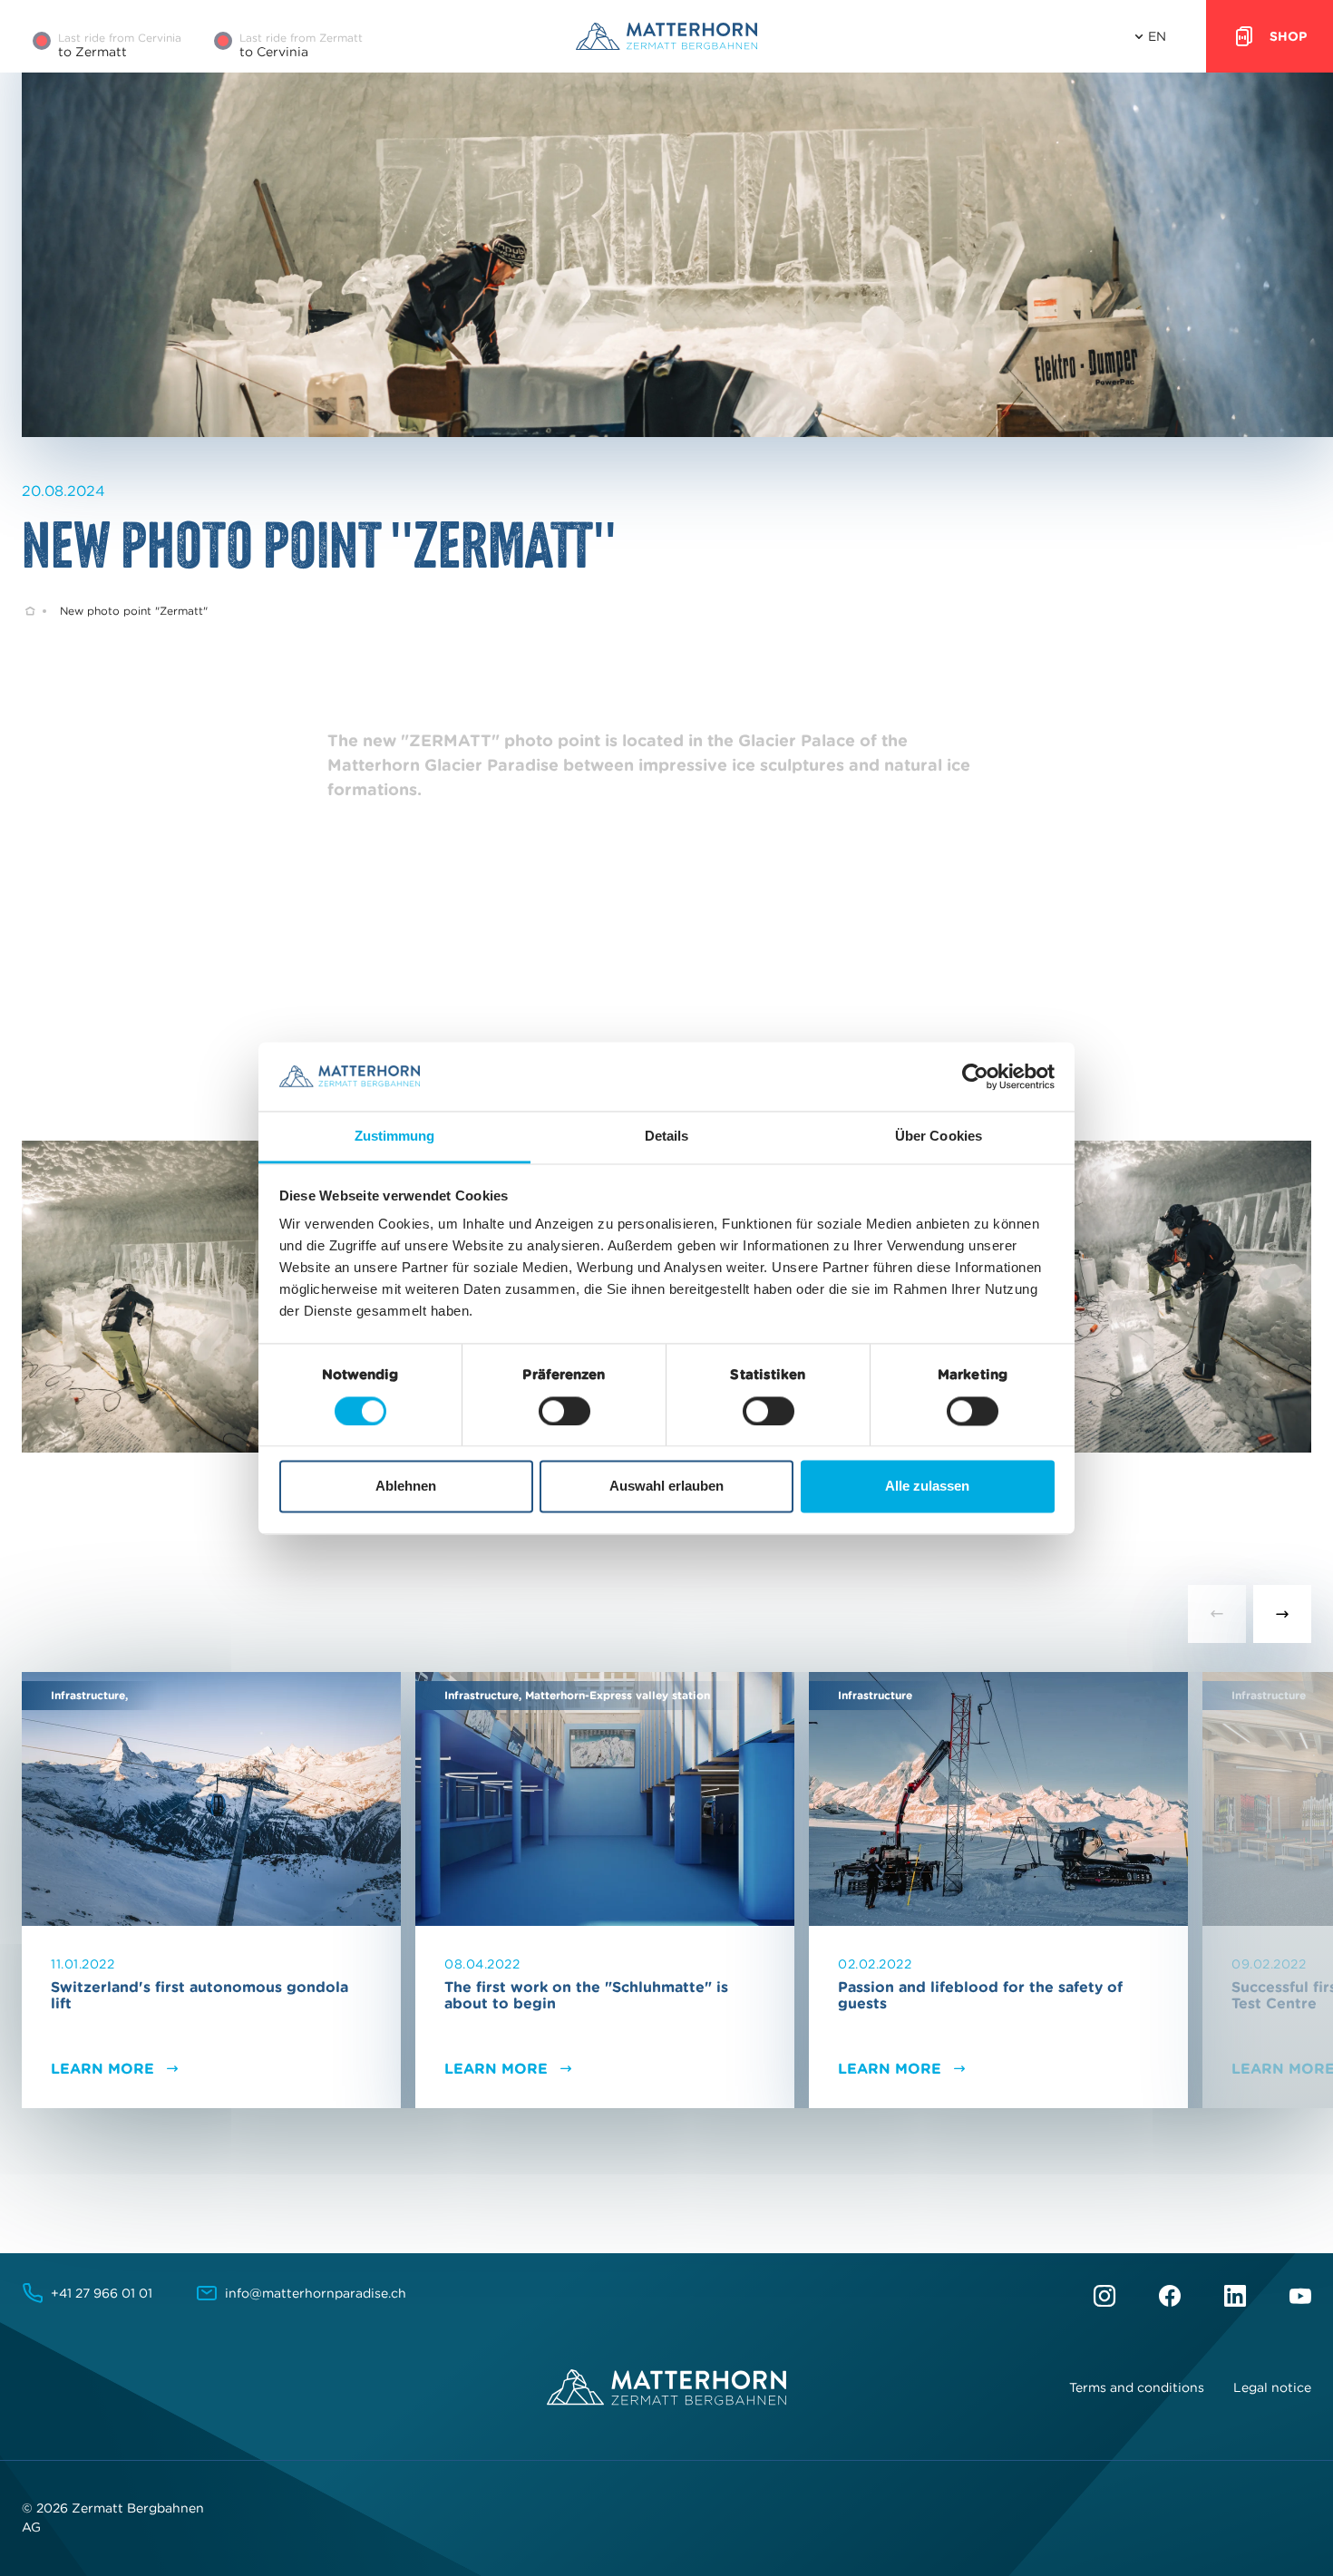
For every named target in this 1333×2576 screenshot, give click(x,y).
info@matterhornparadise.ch (316, 2293)
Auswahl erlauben (666, 1487)
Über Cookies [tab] (939, 1137)
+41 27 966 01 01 (102, 2293)
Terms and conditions (1137, 2387)
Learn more (102, 2068)
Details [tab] (667, 1137)
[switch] (564, 1411)
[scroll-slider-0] (1217, 1614)
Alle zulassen (927, 1487)
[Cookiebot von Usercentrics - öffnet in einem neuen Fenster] (975, 1076)
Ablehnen (406, 1487)
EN (1157, 36)
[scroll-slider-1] (1282, 1614)
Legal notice (1272, 2387)
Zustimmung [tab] (395, 1137)
